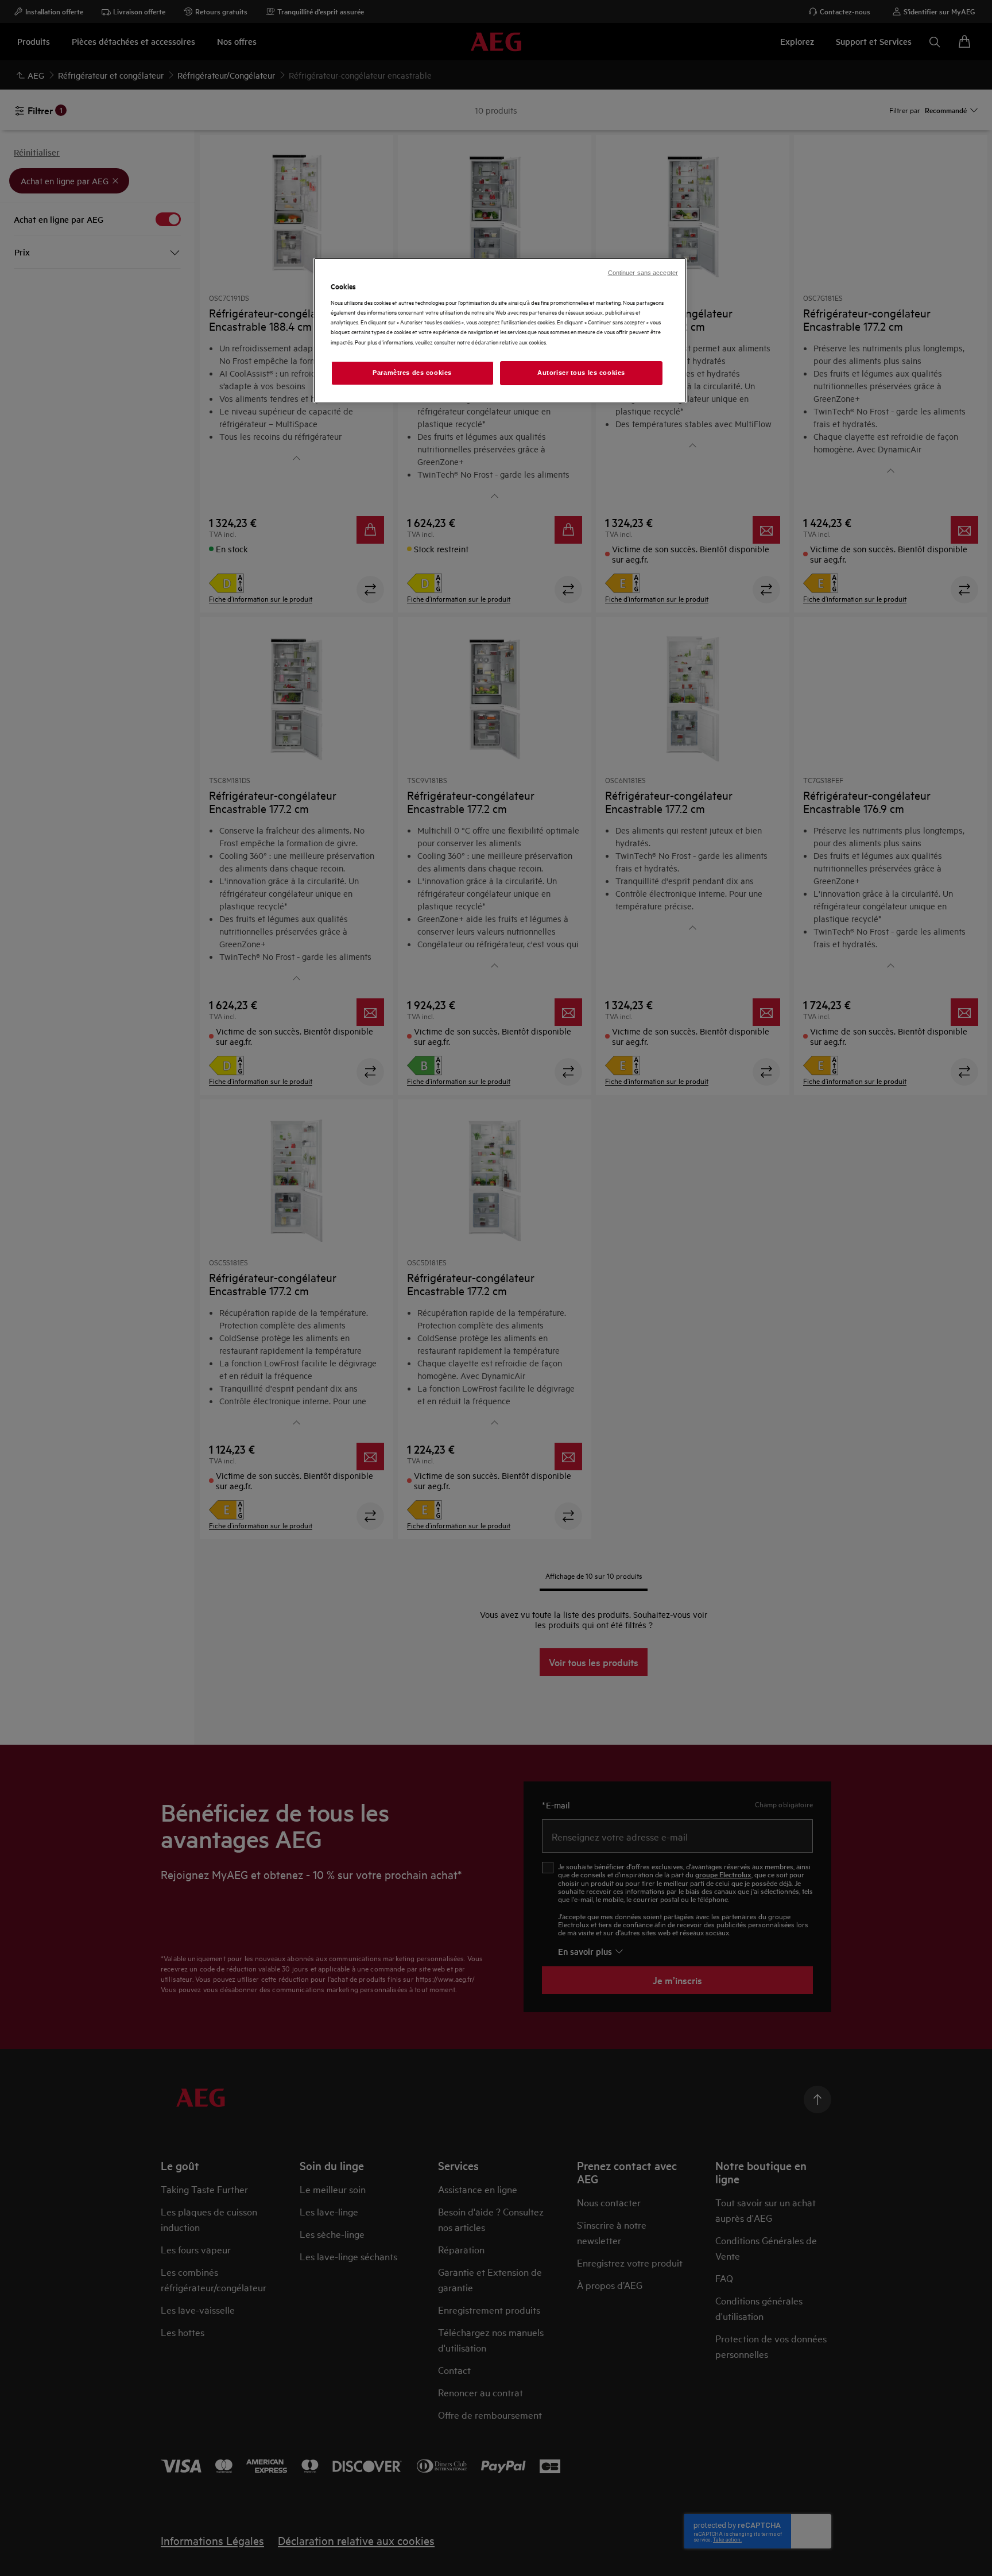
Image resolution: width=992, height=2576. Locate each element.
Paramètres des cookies (412, 373)
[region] (500, 330)
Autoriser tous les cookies (581, 373)
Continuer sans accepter (643, 273)
